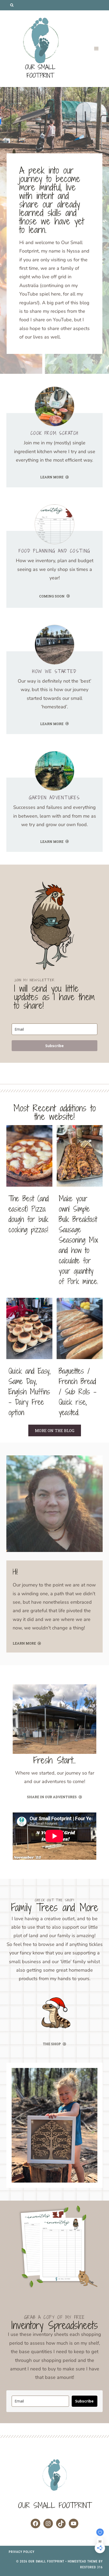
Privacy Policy (22, 2552)
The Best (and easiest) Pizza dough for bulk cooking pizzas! (29, 1214)
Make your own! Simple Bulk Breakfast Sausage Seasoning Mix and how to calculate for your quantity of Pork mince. (78, 1240)
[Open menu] (96, 49)
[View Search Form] (12, 5)
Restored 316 (91, 2567)
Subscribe (54, 1046)
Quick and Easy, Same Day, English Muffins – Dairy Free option (29, 1392)
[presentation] (29, 1156)
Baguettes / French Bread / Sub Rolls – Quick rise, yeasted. (78, 1392)
